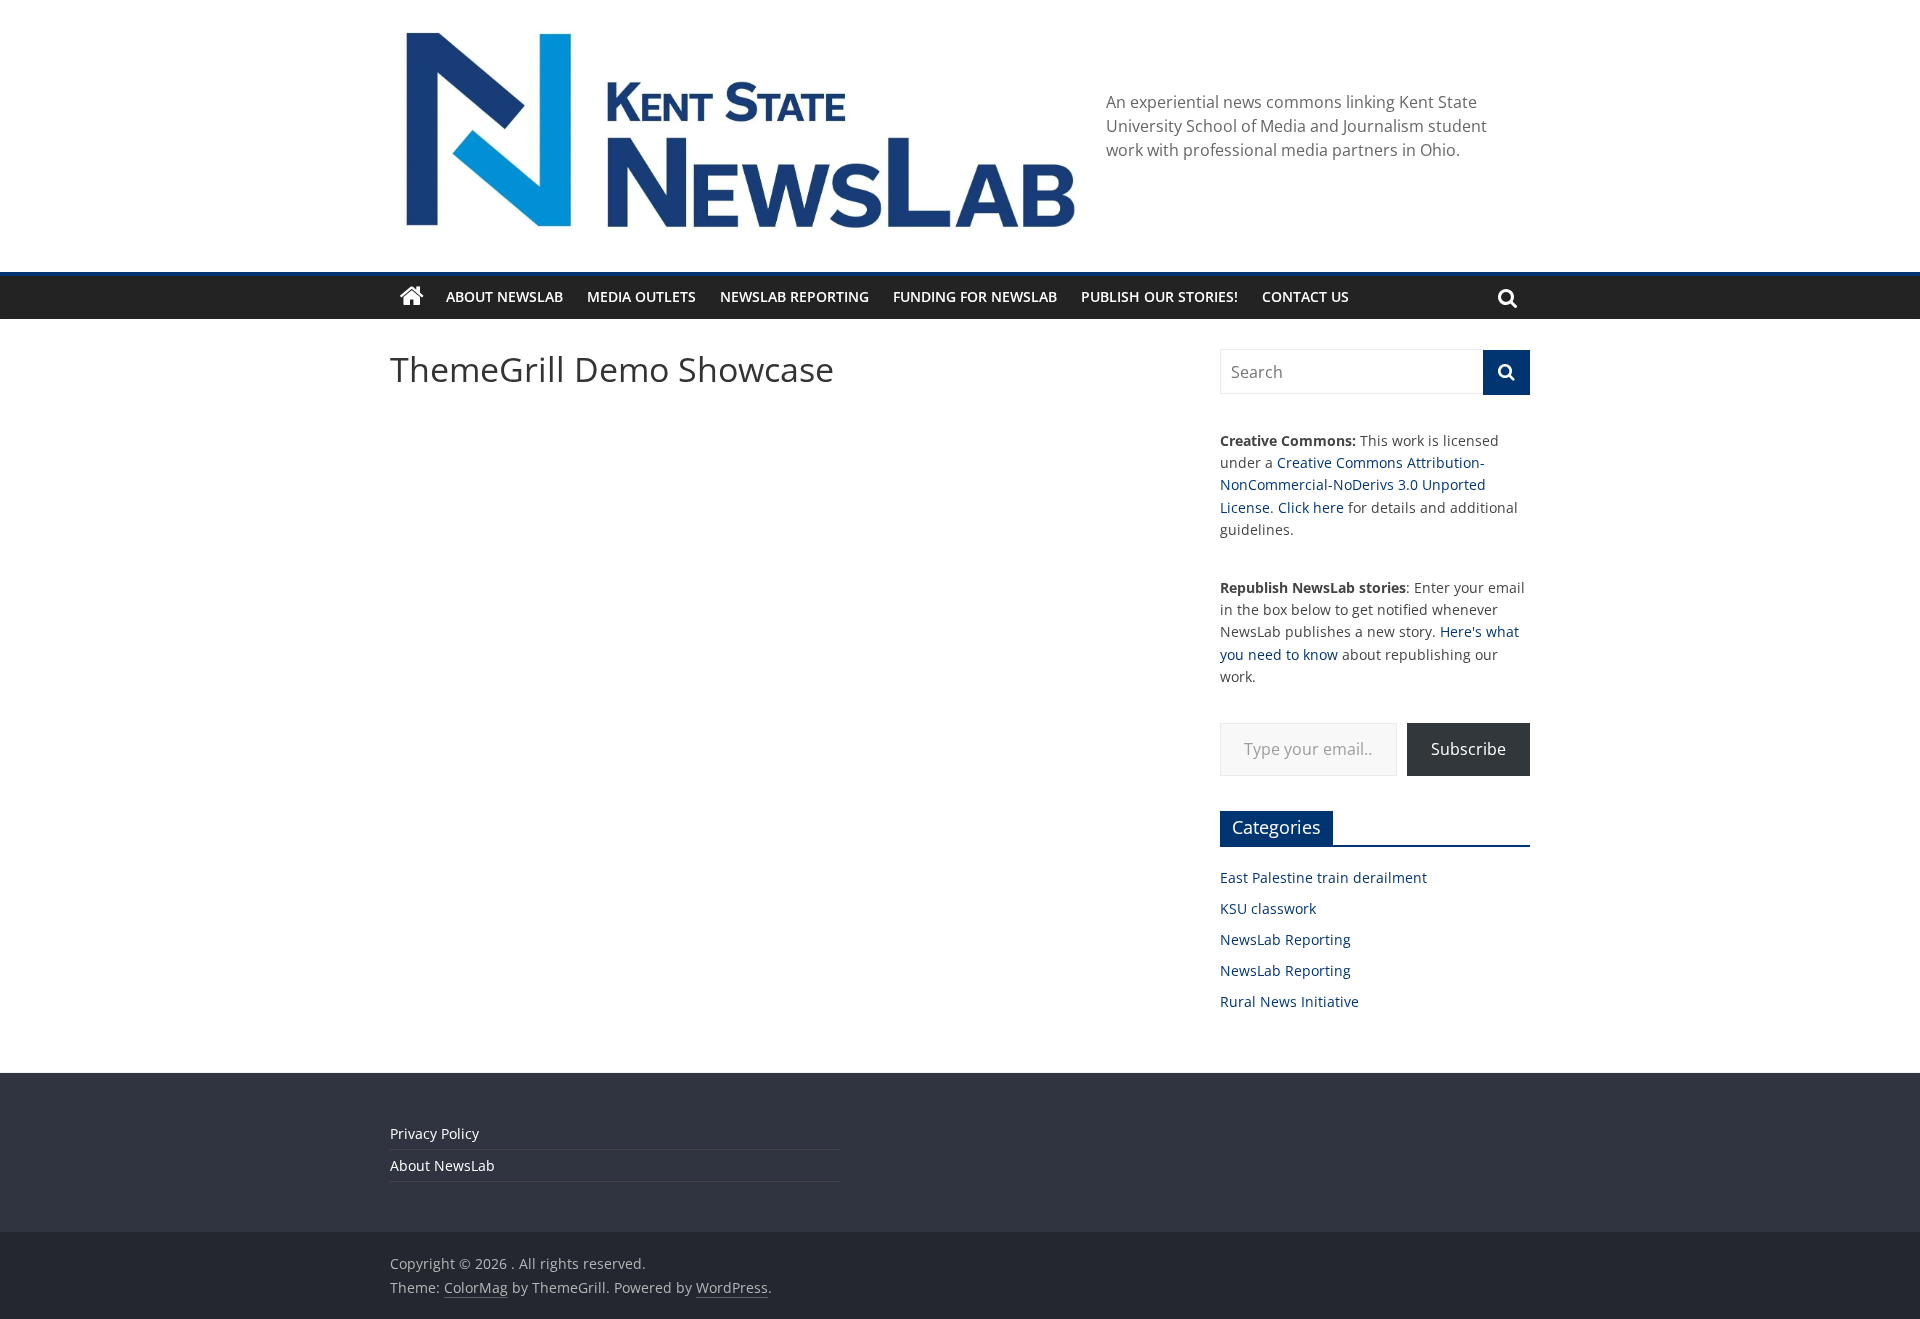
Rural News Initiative (1289, 1001)
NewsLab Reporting (794, 296)
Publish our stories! (1159, 296)
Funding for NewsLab (975, 296)
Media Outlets (641, 296)
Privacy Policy (434, 1133)
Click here (1311, 507)
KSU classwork (1268, 908)
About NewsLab (504, 296)
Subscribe (1468, 749)
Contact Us (1305, 296)
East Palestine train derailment (1323, 877)
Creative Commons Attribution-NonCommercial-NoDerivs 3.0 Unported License (1353, 485)
